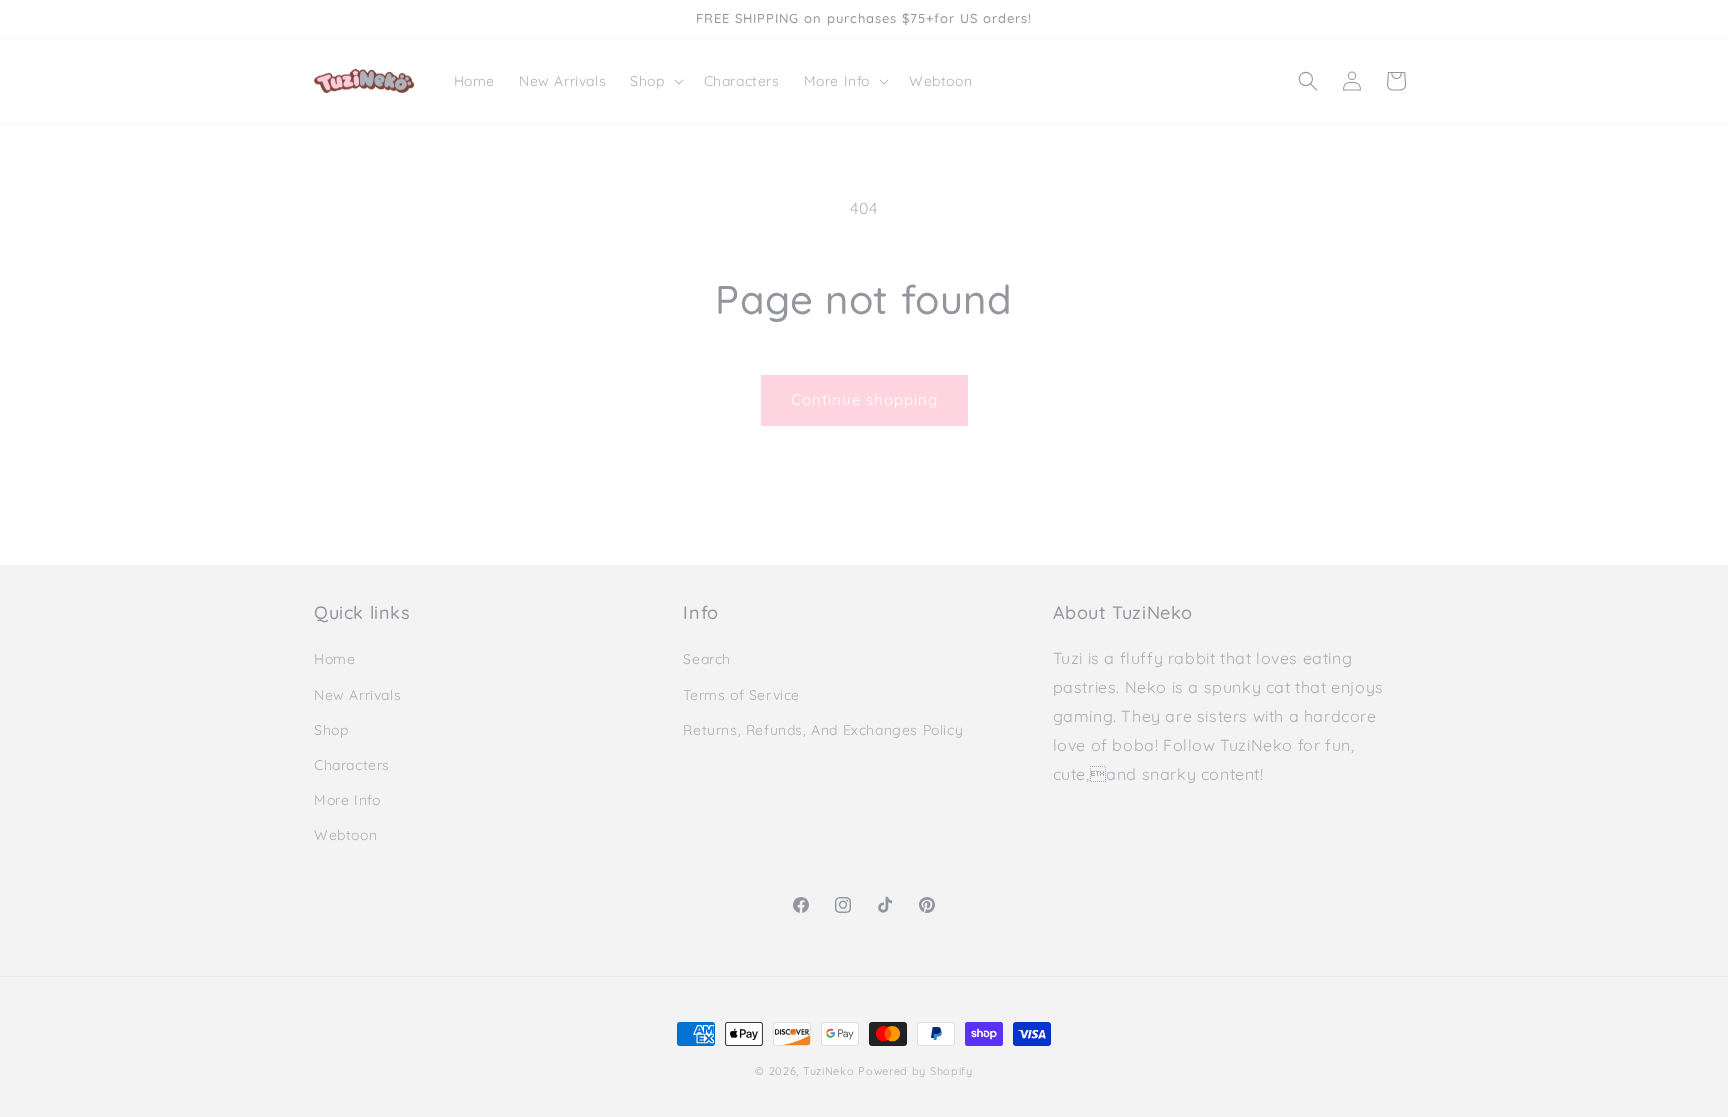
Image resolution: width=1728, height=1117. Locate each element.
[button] (654, 81)
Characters (352, 765)
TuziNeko (829, 1071)
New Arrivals (357, 695)
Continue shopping (864, 399)
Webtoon (345, 835)
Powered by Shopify (915, 1071)
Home (334, 659)
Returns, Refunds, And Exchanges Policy (823, 730)
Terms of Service (741, 695)
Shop (331, 730)
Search (707, 659)
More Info (347, 800)
